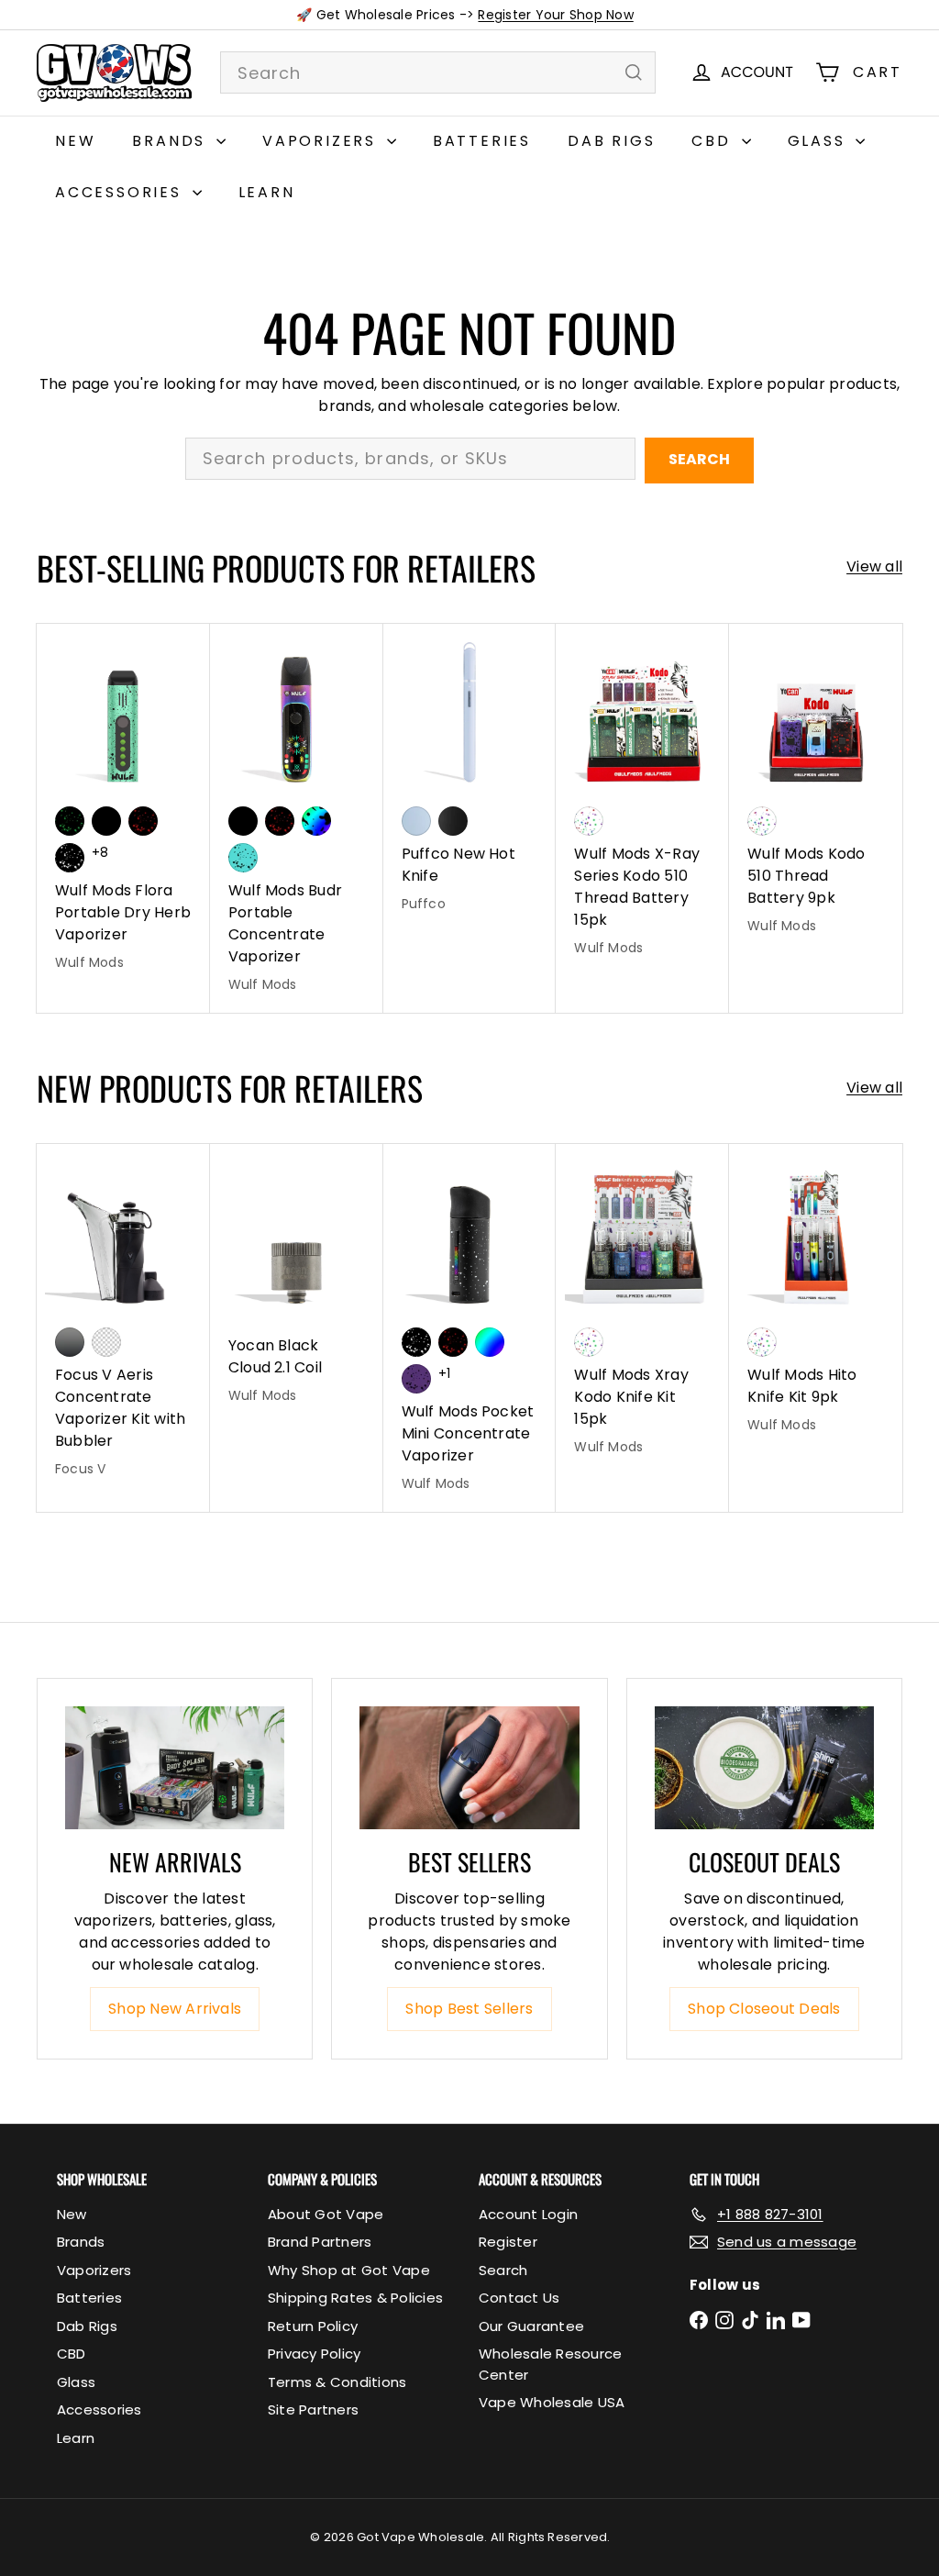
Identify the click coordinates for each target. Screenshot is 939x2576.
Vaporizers (322, 141)
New (75, 141)
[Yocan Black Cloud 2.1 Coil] (297, 1283)
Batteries (482, 141)
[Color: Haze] (416, 821)
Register (508, 2242)
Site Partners (313, 2409)
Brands (172, 141)
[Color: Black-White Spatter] (70, 858)
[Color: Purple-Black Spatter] (416, 1379)
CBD (714, 141)
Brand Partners (320, 2242)
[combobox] (438, 72)
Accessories (122, 192)
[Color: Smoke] (70, 1342)
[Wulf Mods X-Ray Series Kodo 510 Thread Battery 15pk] (642, 800)
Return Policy (313, 2326)
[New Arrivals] (175, 1768)
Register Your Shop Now (555, 15)
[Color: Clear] (106, 1342)
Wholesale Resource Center (550, 2364)
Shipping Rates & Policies (355, 2298)
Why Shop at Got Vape (349, 2270)
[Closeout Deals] (764, 1768)
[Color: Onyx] (453, 821)
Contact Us (519, 2298)
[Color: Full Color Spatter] (316, 821)
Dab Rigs (611, 141)
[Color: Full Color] (490, 1342)
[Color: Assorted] (589, 821)
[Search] (634, 72)
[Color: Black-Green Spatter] (70, 821)
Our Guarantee (531, 2326)
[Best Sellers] (469, 1768)
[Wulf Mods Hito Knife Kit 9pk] (816, 1298)
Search (699, 459)
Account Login (528, 2214)
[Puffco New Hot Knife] (470, 778)
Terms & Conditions (337, 2382)
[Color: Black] (106, 821)
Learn (267, 192)
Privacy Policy (314, 2354)
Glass (820, 141)
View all (874, 566)
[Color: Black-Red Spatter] (143, 821)
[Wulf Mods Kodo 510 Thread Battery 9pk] (816, 789)
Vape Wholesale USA (552, 2402)
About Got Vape (326, 2214)
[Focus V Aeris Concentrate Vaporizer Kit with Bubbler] (123, 1320)
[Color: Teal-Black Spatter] (243, 858)
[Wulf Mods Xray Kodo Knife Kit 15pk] (642, 1309)
